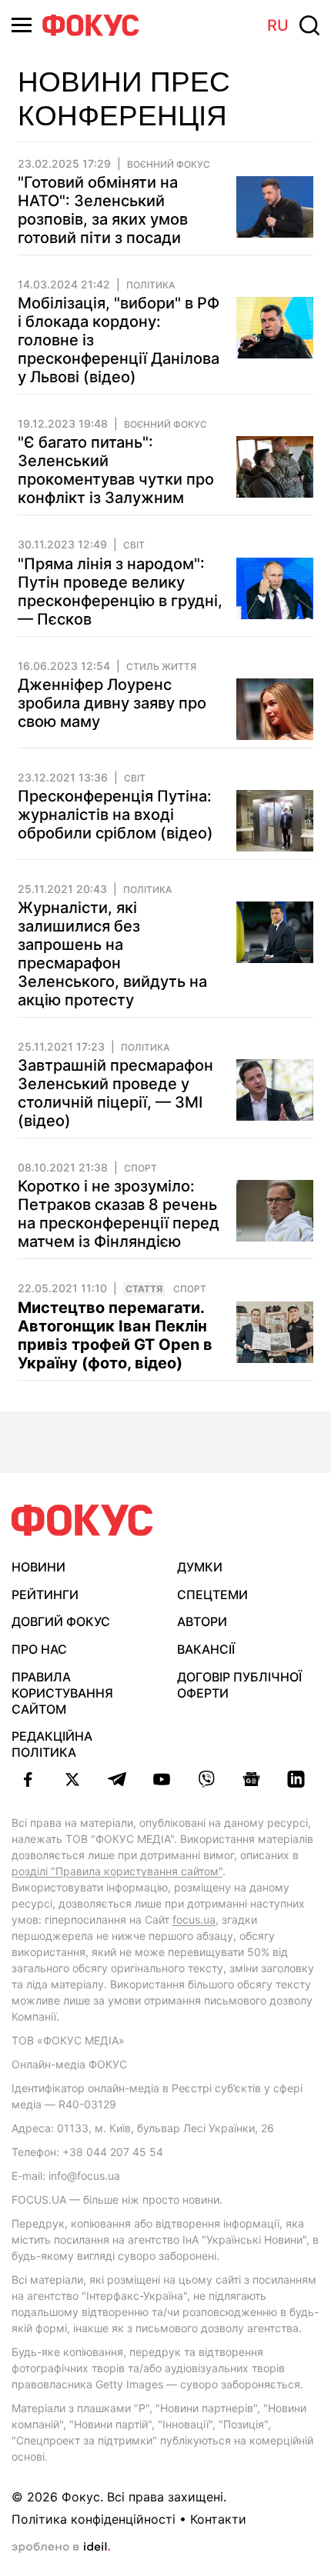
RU (278, 25)
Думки (200, 1567)
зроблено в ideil (61, 2548)
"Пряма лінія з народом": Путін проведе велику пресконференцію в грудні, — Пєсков (120, 592)
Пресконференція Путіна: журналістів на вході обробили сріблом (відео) (115, 815)
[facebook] (28, 1779)
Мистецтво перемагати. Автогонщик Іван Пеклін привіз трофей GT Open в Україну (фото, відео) (115, 1335)
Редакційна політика (52, 1744)
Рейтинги (45, 1595)
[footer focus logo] (82, 1520)
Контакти (218, 2519)
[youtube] (162, 1779)
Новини (38, 1567)
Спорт (140, 1168)
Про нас (39, 1649)
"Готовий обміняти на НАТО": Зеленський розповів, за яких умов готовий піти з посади (103, 210)
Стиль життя (161, 667)
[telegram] (117, 1779)
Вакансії (206, 1649)
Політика (150, 285)
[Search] (309, 25)
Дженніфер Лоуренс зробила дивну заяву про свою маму (112, 703)
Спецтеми (212, 1595)
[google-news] (251, 1779)
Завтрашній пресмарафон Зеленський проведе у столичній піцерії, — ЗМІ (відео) (115, 1093)
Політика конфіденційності (94, 2519)
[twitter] (72, 1779)
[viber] (206, 1779)
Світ (134, 545)
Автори (202, 1621)
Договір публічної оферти (239, 1685)
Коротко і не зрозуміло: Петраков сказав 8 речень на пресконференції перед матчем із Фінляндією (119, 1214)
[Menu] (22, 25)
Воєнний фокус (169, 165)
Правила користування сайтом (62, 1693)
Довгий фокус (61, 1621)
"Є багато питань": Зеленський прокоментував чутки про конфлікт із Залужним (116, 470)
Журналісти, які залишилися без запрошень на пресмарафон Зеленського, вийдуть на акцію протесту (112, 954)
